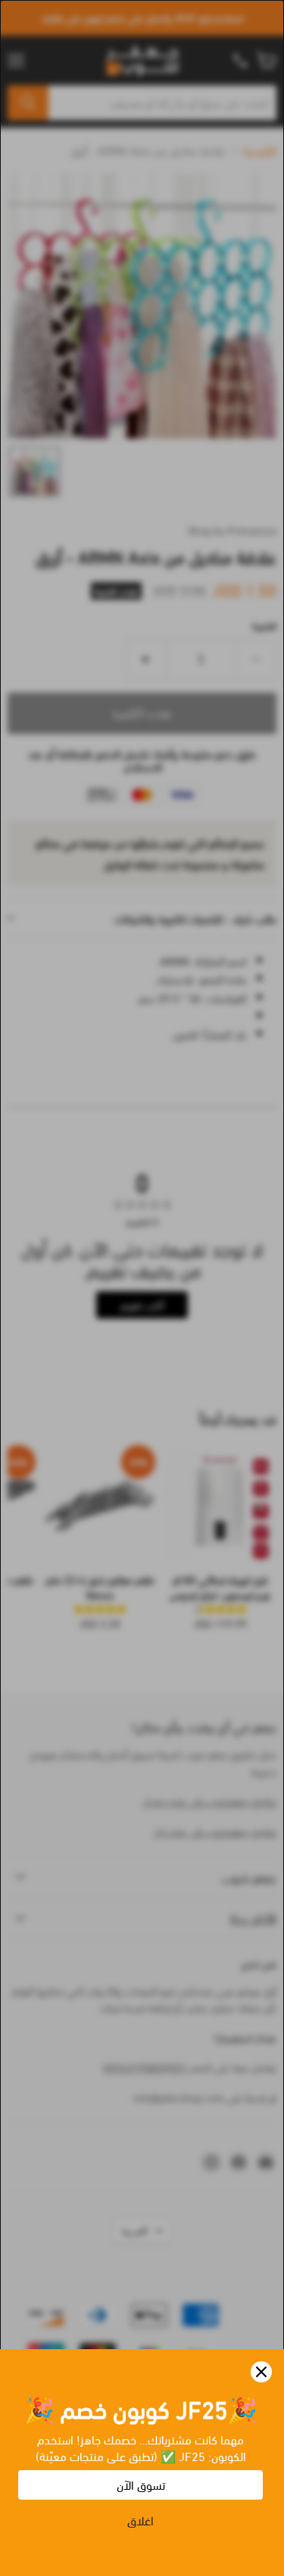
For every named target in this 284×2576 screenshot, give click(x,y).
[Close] (261, 2372)
